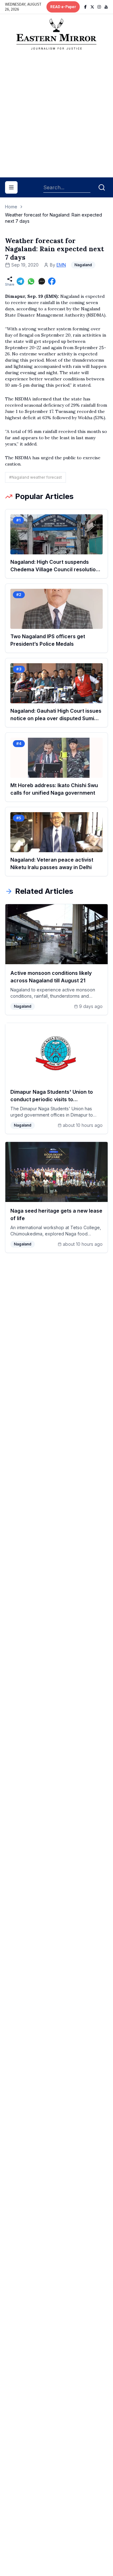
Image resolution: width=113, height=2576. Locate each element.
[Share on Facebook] (52, 281)
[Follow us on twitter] (92, 7)
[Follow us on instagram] (99, 7)
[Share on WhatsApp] (31, 281)
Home (11, 207)
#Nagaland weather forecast (35, 477)
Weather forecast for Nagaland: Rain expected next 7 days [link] (54, 218)
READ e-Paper (63, 7)
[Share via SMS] (42, 281)
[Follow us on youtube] (106, 7)
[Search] (102, 187)
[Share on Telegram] (20, 281)
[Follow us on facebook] (85, 7)
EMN (61, 265)
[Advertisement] (56, 116)
